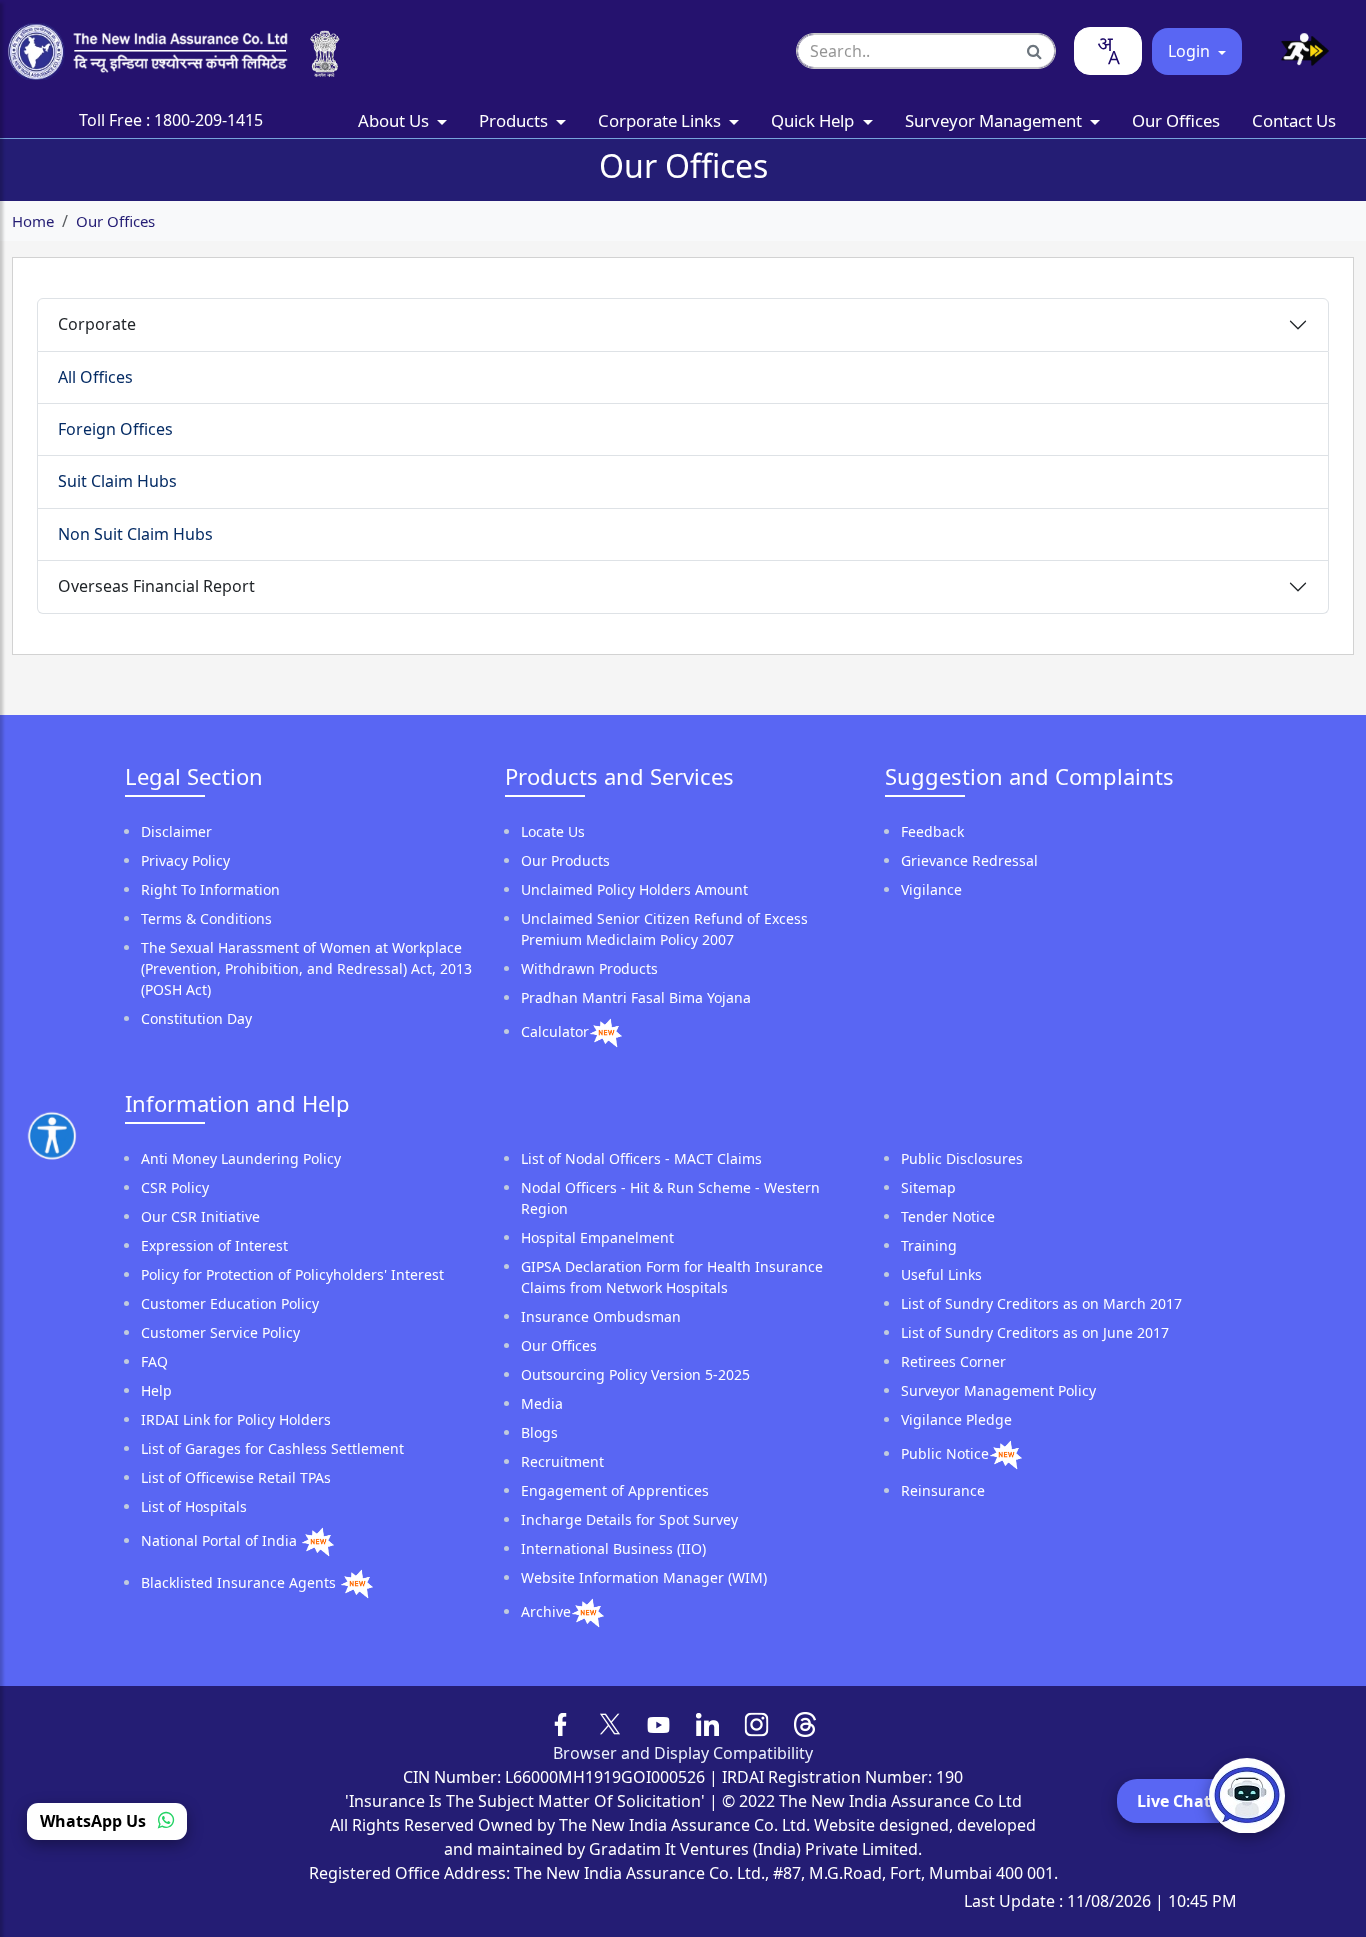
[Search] (1035, 51)
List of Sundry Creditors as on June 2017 (1035, 1332)
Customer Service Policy (220, 1332)
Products (515, 120)
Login (1191, 51)
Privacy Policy (185, 860)
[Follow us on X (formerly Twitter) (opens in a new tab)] (610, 1722)
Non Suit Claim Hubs (135, 534)
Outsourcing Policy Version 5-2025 (635, 1374)
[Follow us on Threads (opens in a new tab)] (805, 1722)
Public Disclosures (962, 1158)
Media (542, 1403)
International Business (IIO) (613, 1548)
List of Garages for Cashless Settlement (272, 1448)
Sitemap (928, 1187)
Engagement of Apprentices (615, 1490)
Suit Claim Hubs (117, 481)
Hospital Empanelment (597, 1237)
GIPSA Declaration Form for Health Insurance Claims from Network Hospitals (672, 1277)
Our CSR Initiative (200, 1216)
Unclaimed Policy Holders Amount (634, 889)
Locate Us (553, 831)
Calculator (555, 1031)
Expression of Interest (214, 1245)
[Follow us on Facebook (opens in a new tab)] (561, 1722)
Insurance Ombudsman (601, 1316)
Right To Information (210, 889)
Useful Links (941, 1274)
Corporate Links (661, 120)
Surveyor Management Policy (998, 1390)
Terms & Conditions (206, 918)
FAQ (154, 1361)
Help (156, 1390)
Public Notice (945, 1453)
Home (33, 221)
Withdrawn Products (589, 968)
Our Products (565, 860)
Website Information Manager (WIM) (644, 1577)
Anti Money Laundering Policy (241, 1158)
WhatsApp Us (95, 1822)
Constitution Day (196, 1018)
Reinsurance (943, 1490)
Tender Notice (948, 1216)
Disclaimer (176, 831)
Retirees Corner (953, 1361)
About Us (395, 120)
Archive (546, 1611)
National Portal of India (221, 1540)
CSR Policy (175, 1187)
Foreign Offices (115, 429)
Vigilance (931, 889)
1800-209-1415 (208, 120)
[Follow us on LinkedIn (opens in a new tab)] (707, 1722)
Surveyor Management (995, 120)
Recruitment (562, 1461)
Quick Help (814, 120)
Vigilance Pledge (956, 1419)
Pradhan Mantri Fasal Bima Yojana (636, 997)
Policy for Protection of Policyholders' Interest (292, 1274)
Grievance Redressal (969, 860)
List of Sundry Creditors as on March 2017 (1041, 1303)
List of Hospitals (194, 1506)
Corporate (97, 324)
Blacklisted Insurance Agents (240, 1582)
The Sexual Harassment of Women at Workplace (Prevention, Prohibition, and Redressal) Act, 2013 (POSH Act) (306, 968)
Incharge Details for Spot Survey (629, 1519)
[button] (1297, 51)
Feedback (932, 831)
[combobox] (1108, 51)
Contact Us (1294, 120)
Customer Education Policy (230, 1303)
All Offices (95, 377)
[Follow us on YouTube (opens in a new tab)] (658, 1722)
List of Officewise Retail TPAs (236, 1477)
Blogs (539, 1432)
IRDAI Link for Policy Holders (236, 1419)
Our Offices (1176, 120)
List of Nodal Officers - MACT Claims (641, 1158)
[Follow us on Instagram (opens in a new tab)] (756, 1722)
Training (929, 1245)
